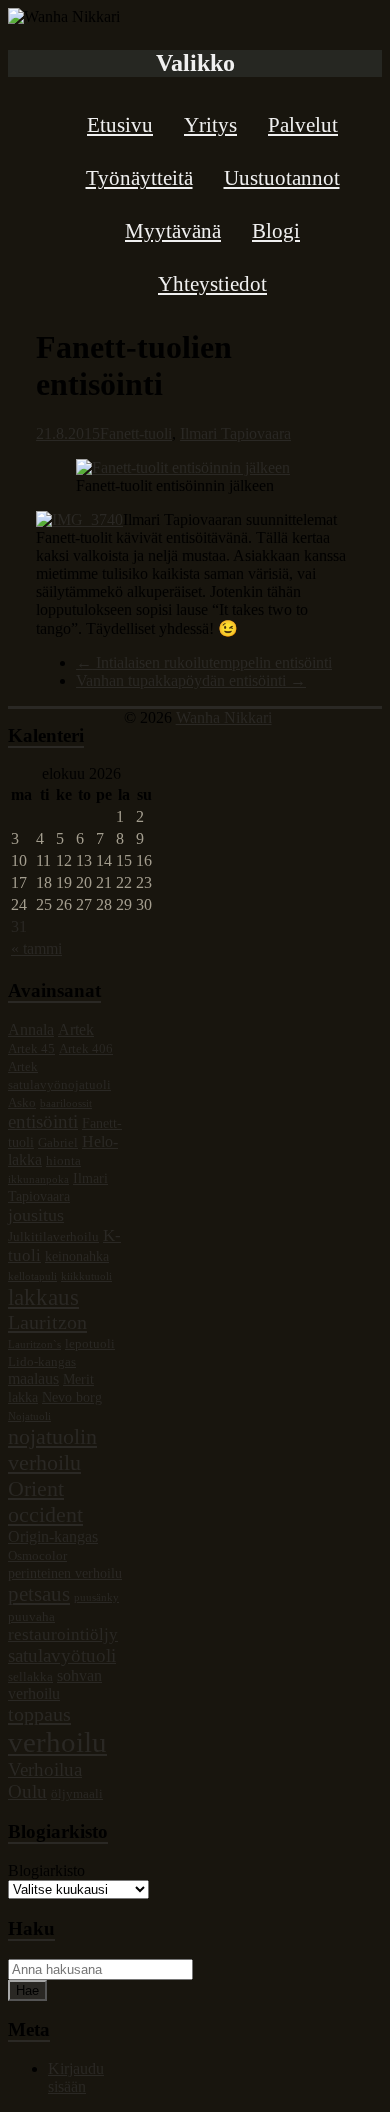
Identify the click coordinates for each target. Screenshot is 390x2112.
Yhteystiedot (212, 284)
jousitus (36, 1215)
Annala (31, 1029)
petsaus (39, 1594)
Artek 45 (31, 1049)
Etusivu (120, 125)
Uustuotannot (282, 178)
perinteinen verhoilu (65, 1573)
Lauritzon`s (34, 1344)
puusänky (96, 1597)
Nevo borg (72, 1397)
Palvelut (303, 125)
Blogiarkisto (46, 1870)
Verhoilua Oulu (45, 1780)
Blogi (276, 231)
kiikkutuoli (86, 1276)
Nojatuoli (29, 1416)
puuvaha (31, 1617)
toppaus (39, 1714)
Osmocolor (37, 1556)
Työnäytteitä (139, 178)
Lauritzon (47, 1322)
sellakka (30, 1677)
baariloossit (66, 1103)
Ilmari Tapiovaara (235, 433)
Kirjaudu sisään (76, 2077)
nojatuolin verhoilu (52, 1449)
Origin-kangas (53, 1536)
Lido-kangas (42, 1362)
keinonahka (77, 1256)
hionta (63, 1161)
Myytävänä (173, 231)
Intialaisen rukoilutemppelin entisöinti (204, 662)
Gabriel (58, 1143)
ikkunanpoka (38, 1179)
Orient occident (45, 1501)
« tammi (36, 948)
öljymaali (77, 1794)
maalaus (33, 1378)
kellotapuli (32, 1276)
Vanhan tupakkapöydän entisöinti (191, 680)
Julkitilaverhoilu (53, 1237)
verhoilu (57, 1742)
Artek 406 (86, 1049)
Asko (22, 1103)
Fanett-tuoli (136, 433)
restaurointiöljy (63, 1634)
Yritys (210, 125)
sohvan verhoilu (55, 1684)
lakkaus (43, 1297)
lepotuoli (90, 1344)
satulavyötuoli (62, 1655)
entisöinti (43, 1121)
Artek (76, 1029)
